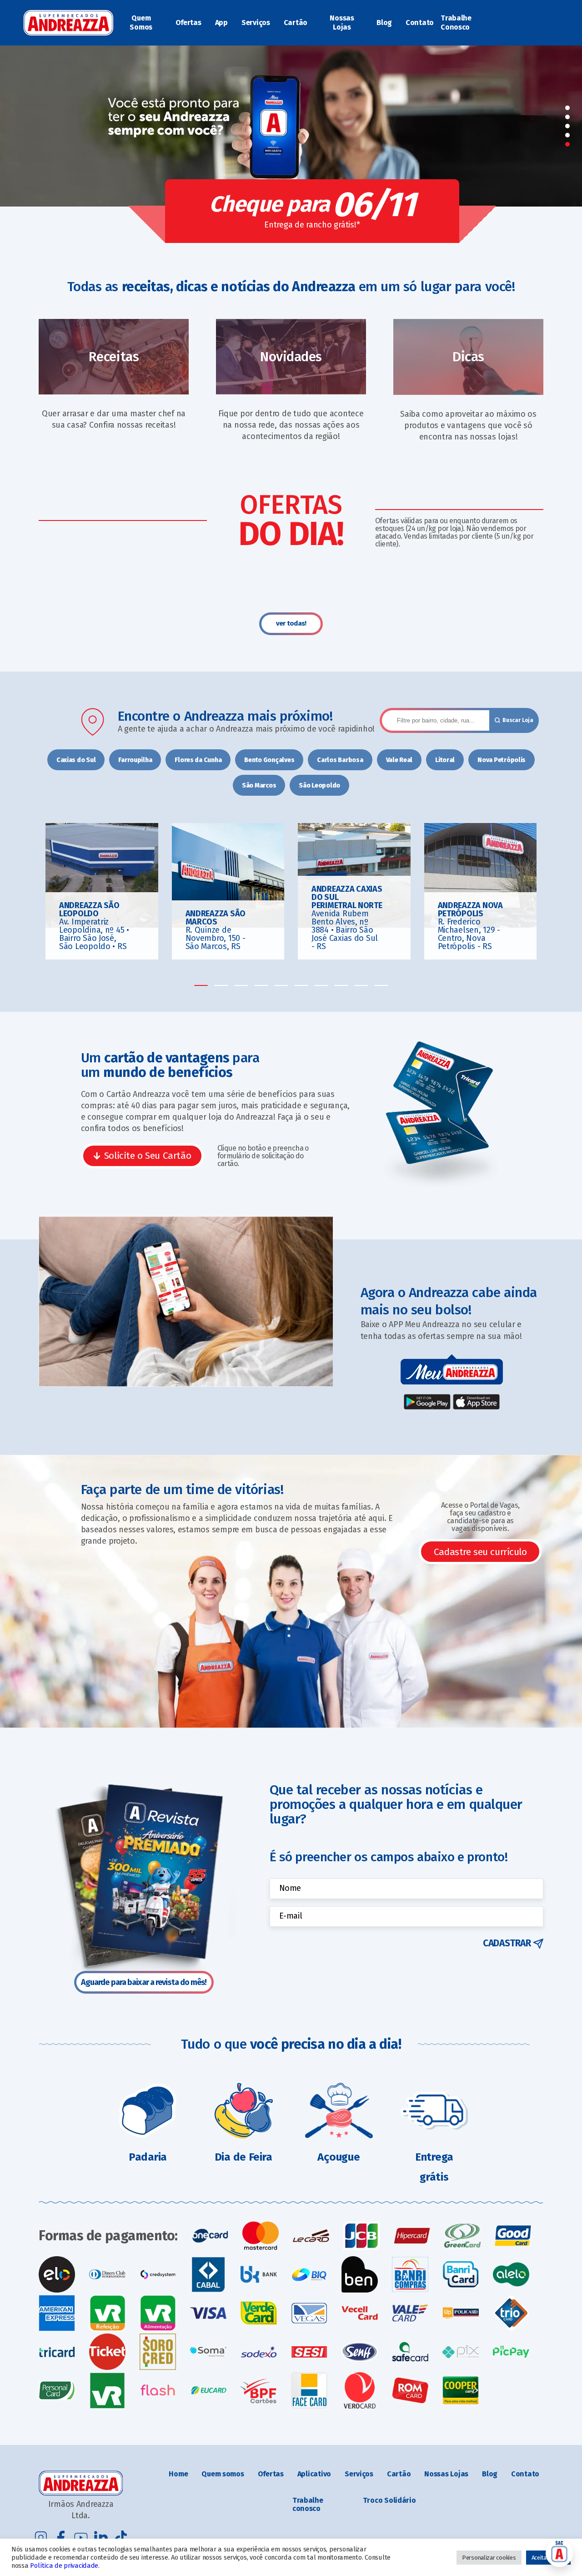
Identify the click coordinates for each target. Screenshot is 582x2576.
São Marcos (259, 785)
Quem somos (223, 2474)
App (221, 23)
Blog (384, 23)
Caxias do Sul (76, 760)
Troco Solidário (389, 2500)
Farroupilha (135, 760)
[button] (567, 108)
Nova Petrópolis (502, 760)
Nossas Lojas (342, 23)
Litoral (445, 760)
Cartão (296, 23)
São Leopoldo (319, 785)
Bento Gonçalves (269, 760)
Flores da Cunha (198, 760)
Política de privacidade (64, 2566)
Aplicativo (314, 2474)
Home (178, 2474)
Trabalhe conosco (308, 2504)
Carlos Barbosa (340, 760)
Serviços (256, 23)
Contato (420, 23)
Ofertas (188, 23)
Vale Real (399, 760)
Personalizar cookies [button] (489, 2558)
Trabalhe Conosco (456, 23)
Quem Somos (141, 23)
